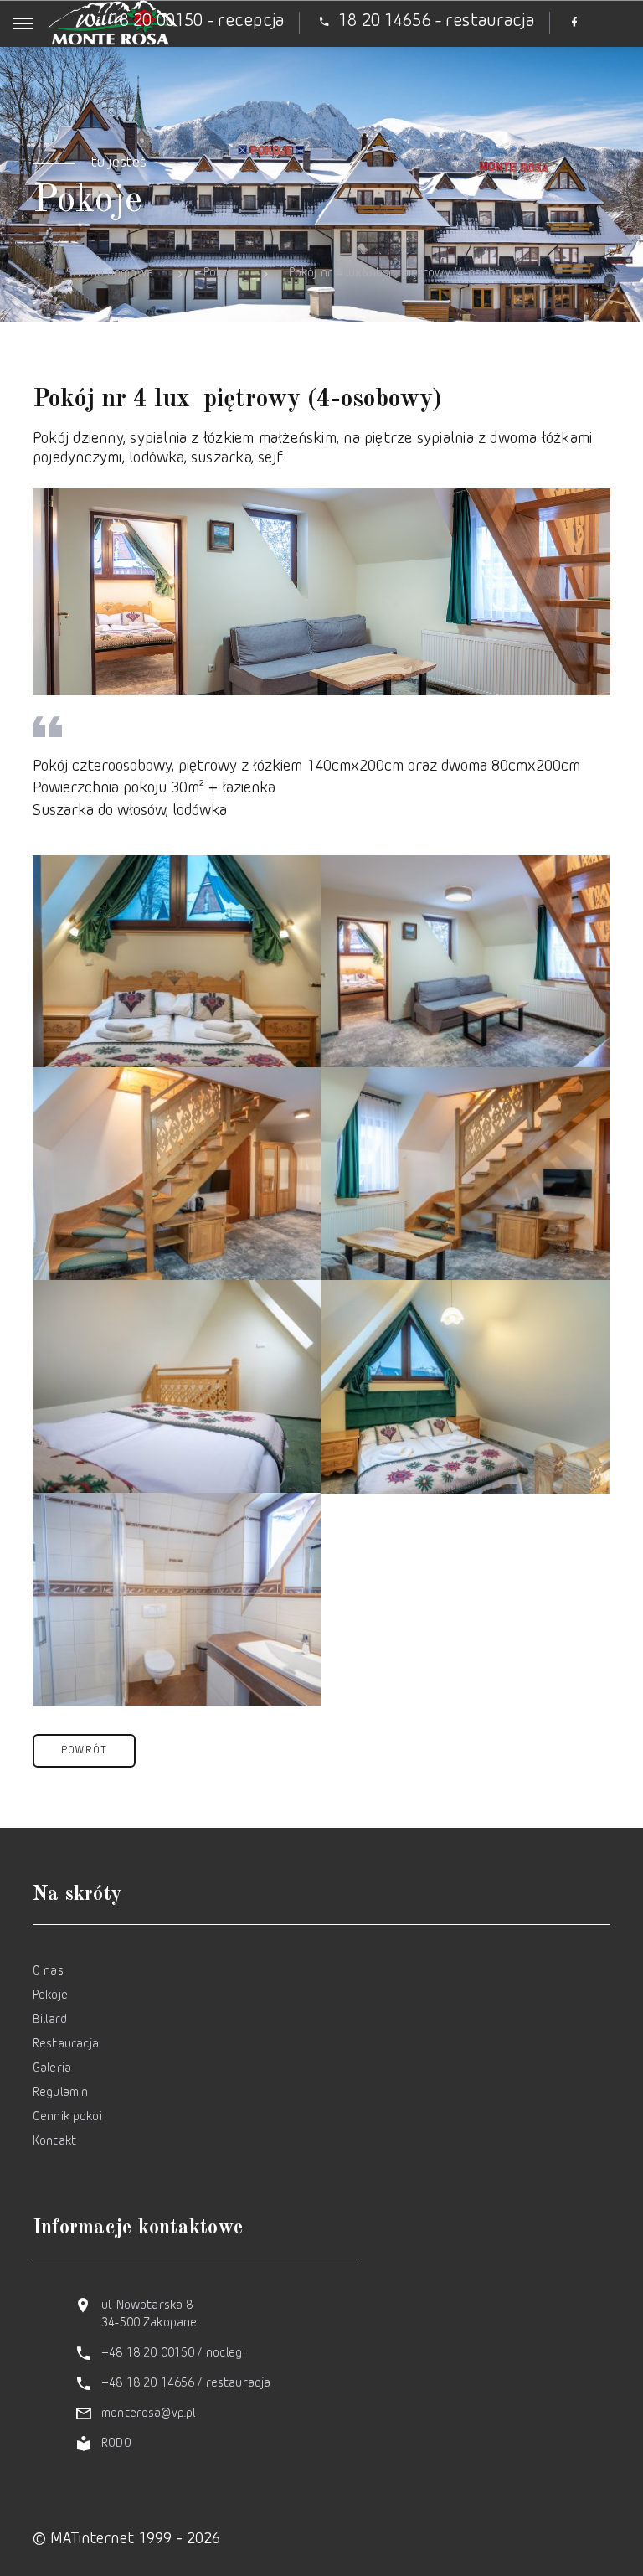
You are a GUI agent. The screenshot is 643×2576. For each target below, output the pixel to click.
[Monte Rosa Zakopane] (177, 962)
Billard (50, 2020)
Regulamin (60, 2093)
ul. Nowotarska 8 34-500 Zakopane (149, 2315)
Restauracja (66, 2044)
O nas (48, 1972)
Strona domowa (110, 274)
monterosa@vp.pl (148, 2414)
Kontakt (54, 2142)
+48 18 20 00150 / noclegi (173, 2354)
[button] (84, 1751)
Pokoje (221, 274)
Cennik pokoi (67, 2117)
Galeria (52, 2069)
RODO (116, 2444)
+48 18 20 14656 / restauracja (186, 2384)
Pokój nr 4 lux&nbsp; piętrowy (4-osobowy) (405, 274)
